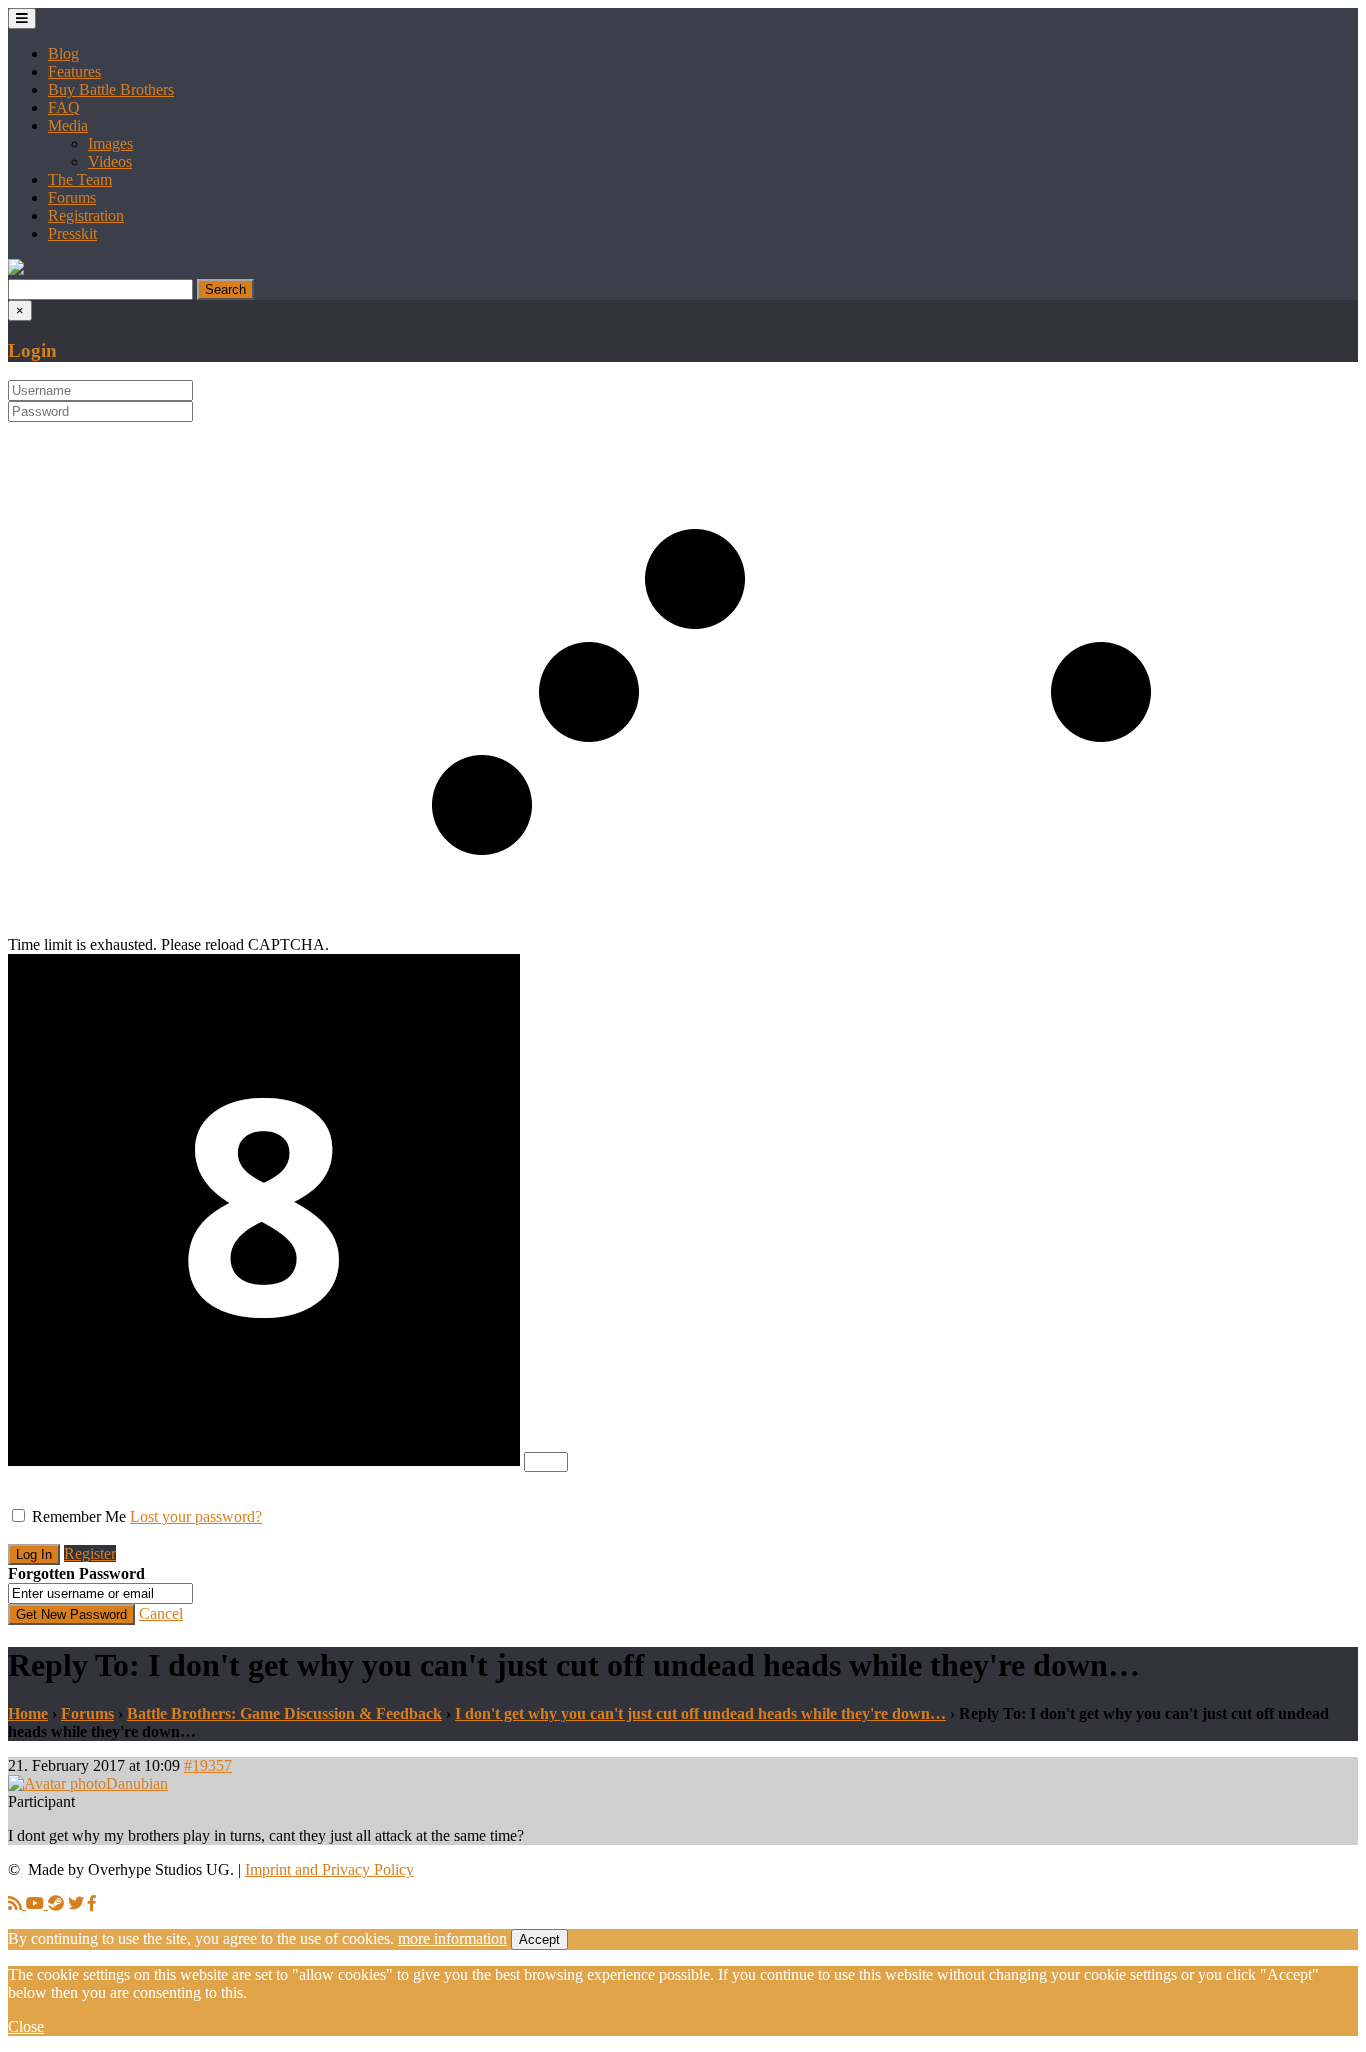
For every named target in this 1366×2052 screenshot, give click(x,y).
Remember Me (79, 1516)
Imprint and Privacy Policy (329, 1869)
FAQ (64, 107)
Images (110, 143)
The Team (80, 179)
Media (68, 125)
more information (452, 1938)
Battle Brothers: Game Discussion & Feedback (284, 1713)
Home (28, 1713)
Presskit (72, 233)
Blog (63, 53)
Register (90, 1553)
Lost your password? (196, 1516)
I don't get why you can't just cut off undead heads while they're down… (700, 1713)
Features (74, 71)
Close (26, 2026)
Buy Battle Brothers (111, 89)
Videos (110, 161)
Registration (86, 215)
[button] (16, 269)
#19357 (208, 1765)
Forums (72, 197)
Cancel (161, 1613)
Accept (539, 1939)
